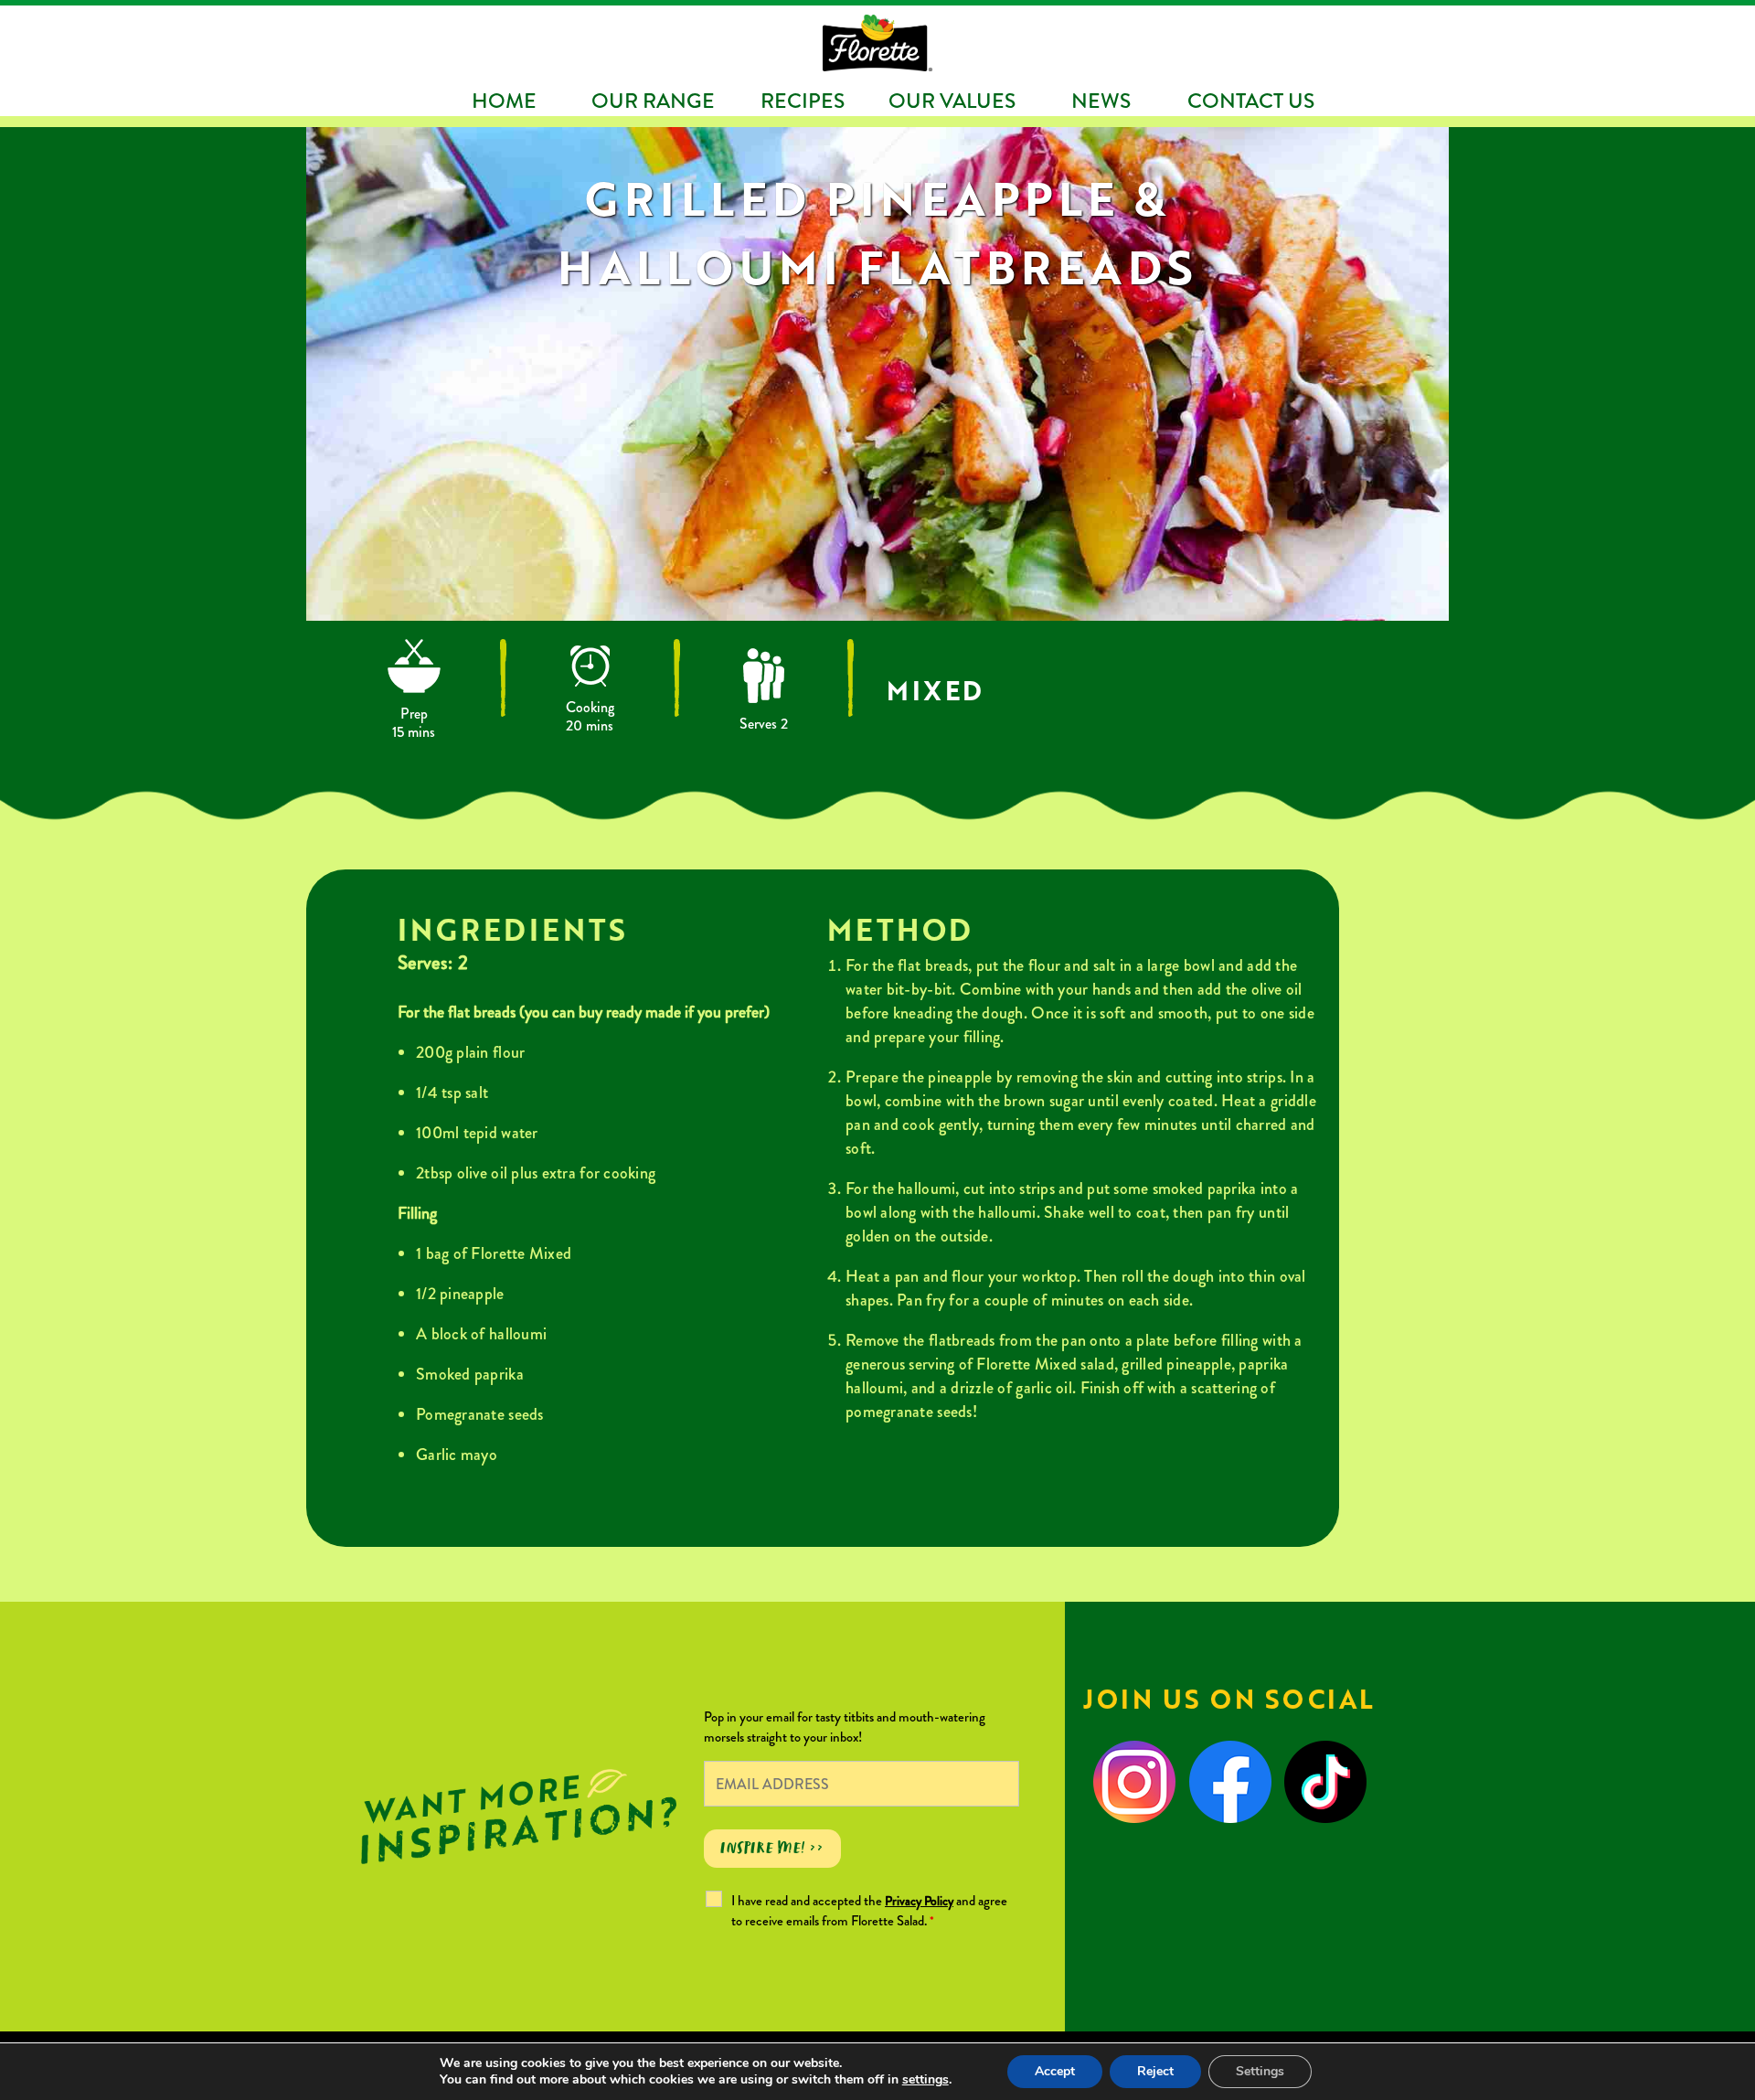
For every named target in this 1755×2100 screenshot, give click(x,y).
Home (504, 101)
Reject (1155, 2071)
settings (925, 2080)
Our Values (952, 101)
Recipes (803, 101)
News (1101, 101)
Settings (1260, 2071)
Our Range (653, 101)
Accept (1055, 2071)
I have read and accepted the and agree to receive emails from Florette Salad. (869, 1911)
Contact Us (1251, 101)
